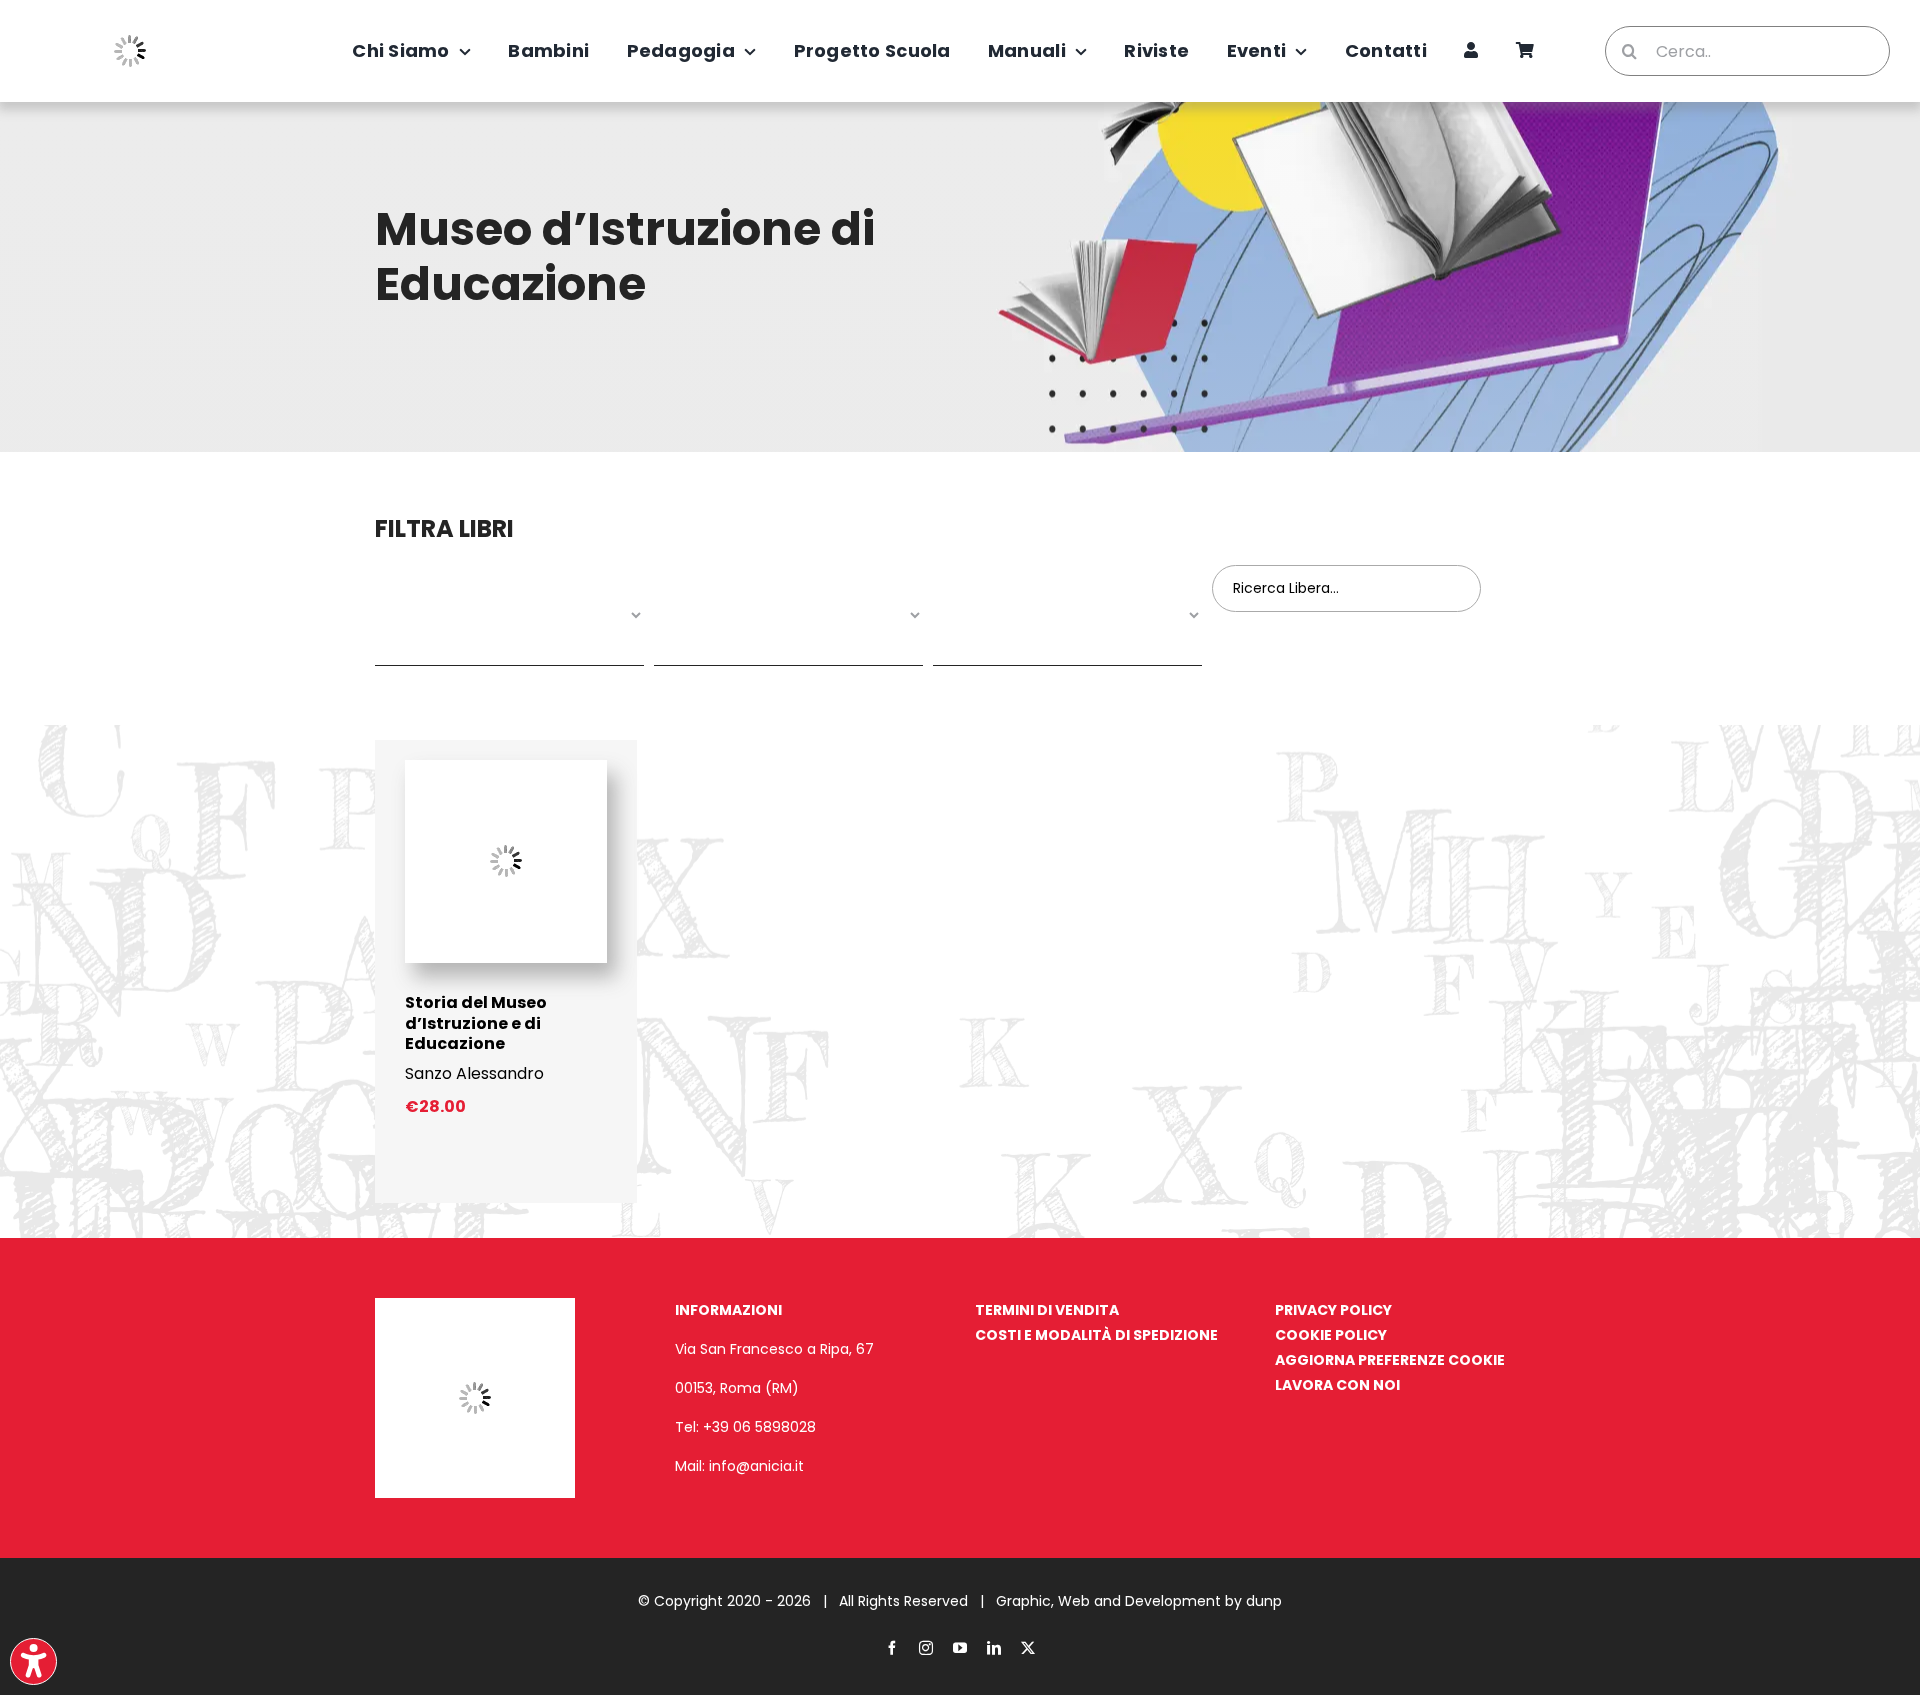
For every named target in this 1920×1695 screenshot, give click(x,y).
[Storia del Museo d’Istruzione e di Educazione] (506, 767)
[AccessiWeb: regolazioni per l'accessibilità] (33, 1661)
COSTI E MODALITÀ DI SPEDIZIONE (1096, 1335)
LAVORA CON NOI (1337, 1385)
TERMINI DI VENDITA (1047, 1310)
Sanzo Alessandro (474, 1073)
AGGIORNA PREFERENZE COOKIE (1390, 1360)
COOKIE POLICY (1331, 1335)
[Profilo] (1471, 51)
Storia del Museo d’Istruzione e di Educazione (476, 1023)
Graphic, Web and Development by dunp (1139, 1601)
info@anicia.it (756, 1466)
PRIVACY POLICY (1333, 1310)
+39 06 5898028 (759, 1427)
